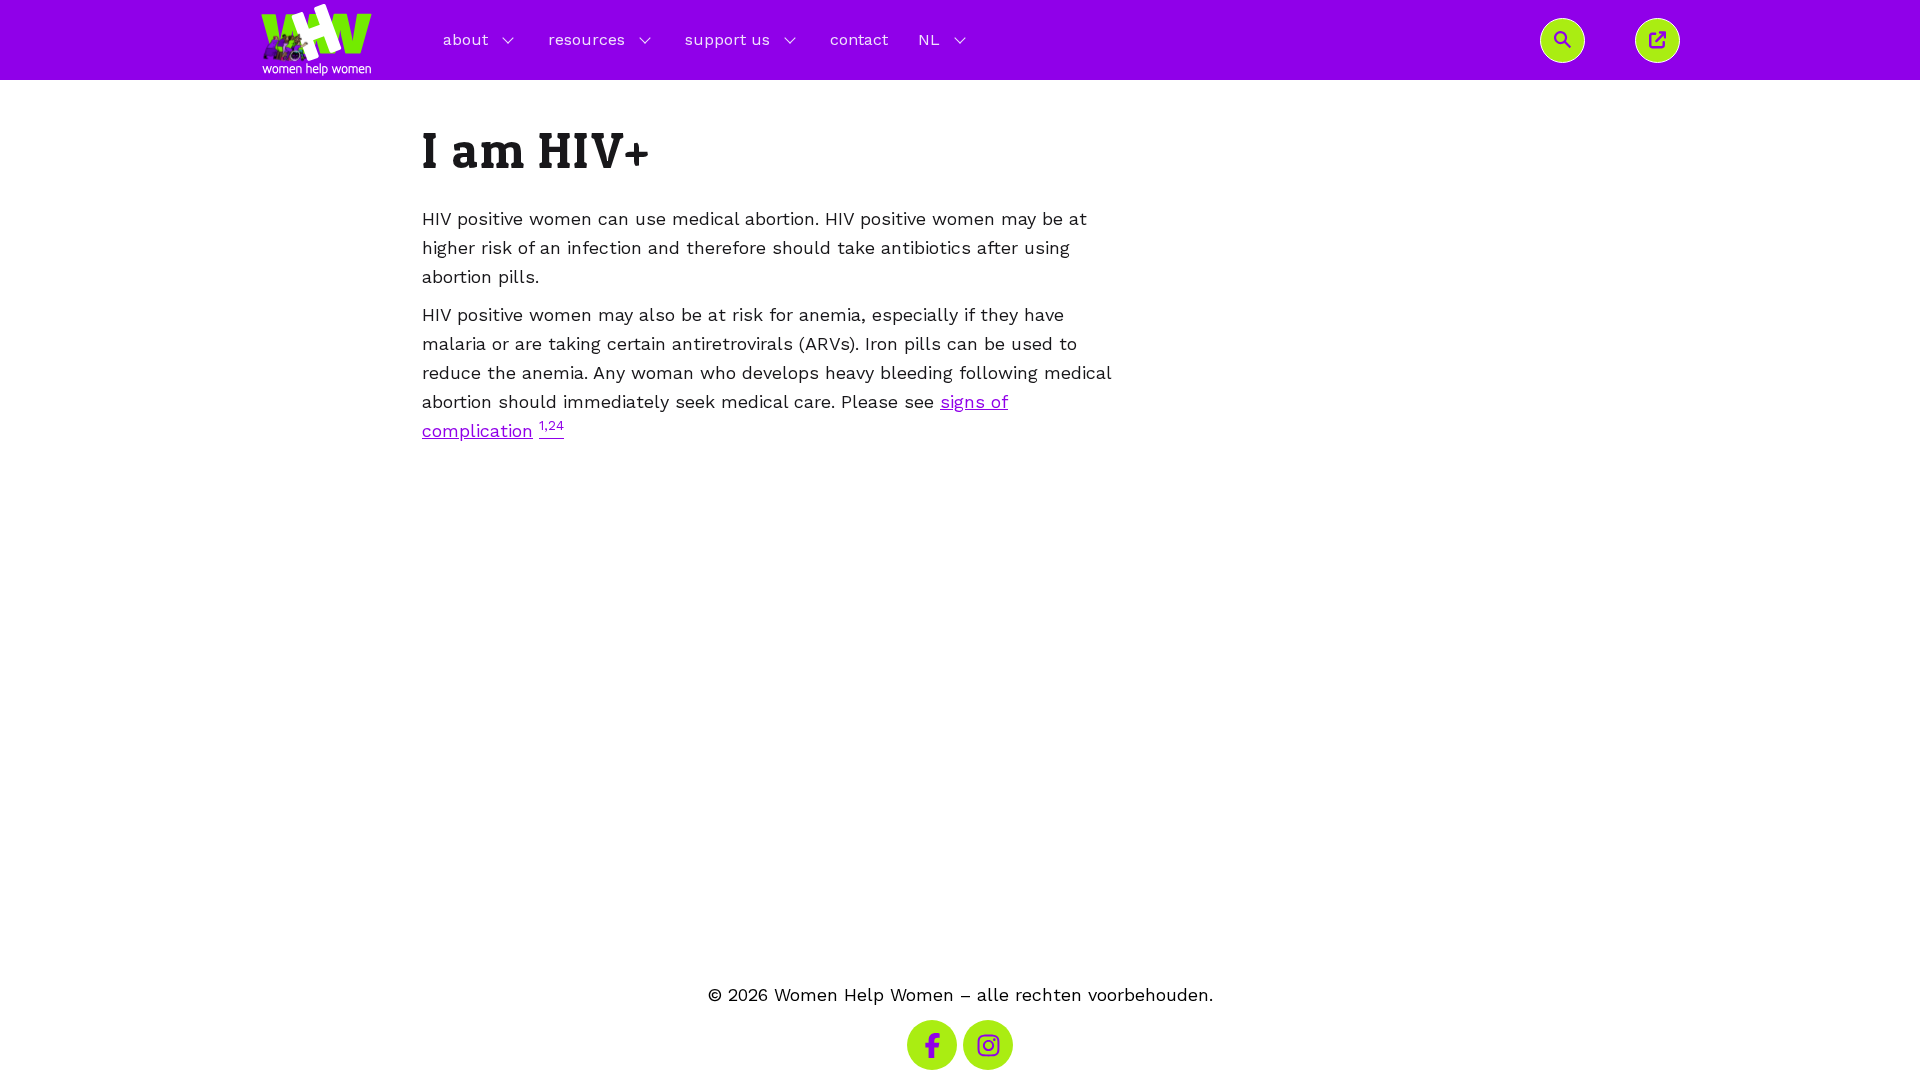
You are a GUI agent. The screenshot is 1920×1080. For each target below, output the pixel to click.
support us (727, 39)
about (465, 39)
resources (586, 39)
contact (859, 39)
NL (944, 39)
